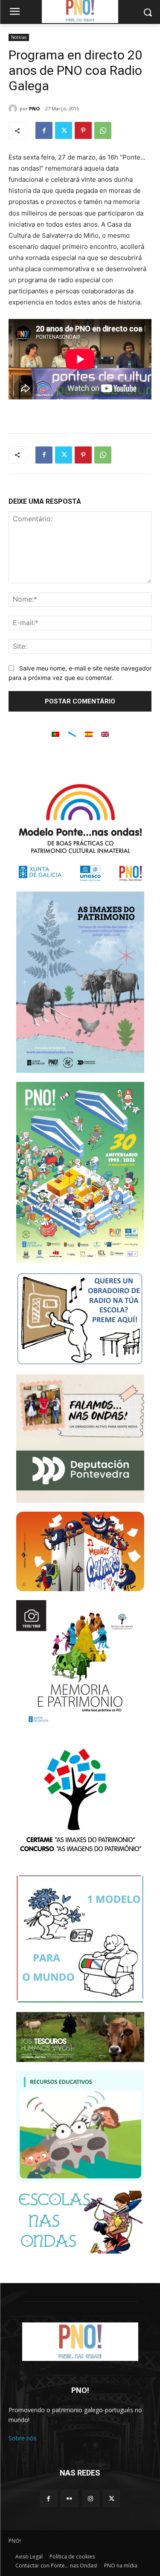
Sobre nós (23, 2438)
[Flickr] (69, 2498)
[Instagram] (91, 2498)
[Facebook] (44, 130)
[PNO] (14, 109)
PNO (34, 108)
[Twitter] (64, 130)
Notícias (19, 37)
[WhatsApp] (103, 130)
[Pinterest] (83, 130)
